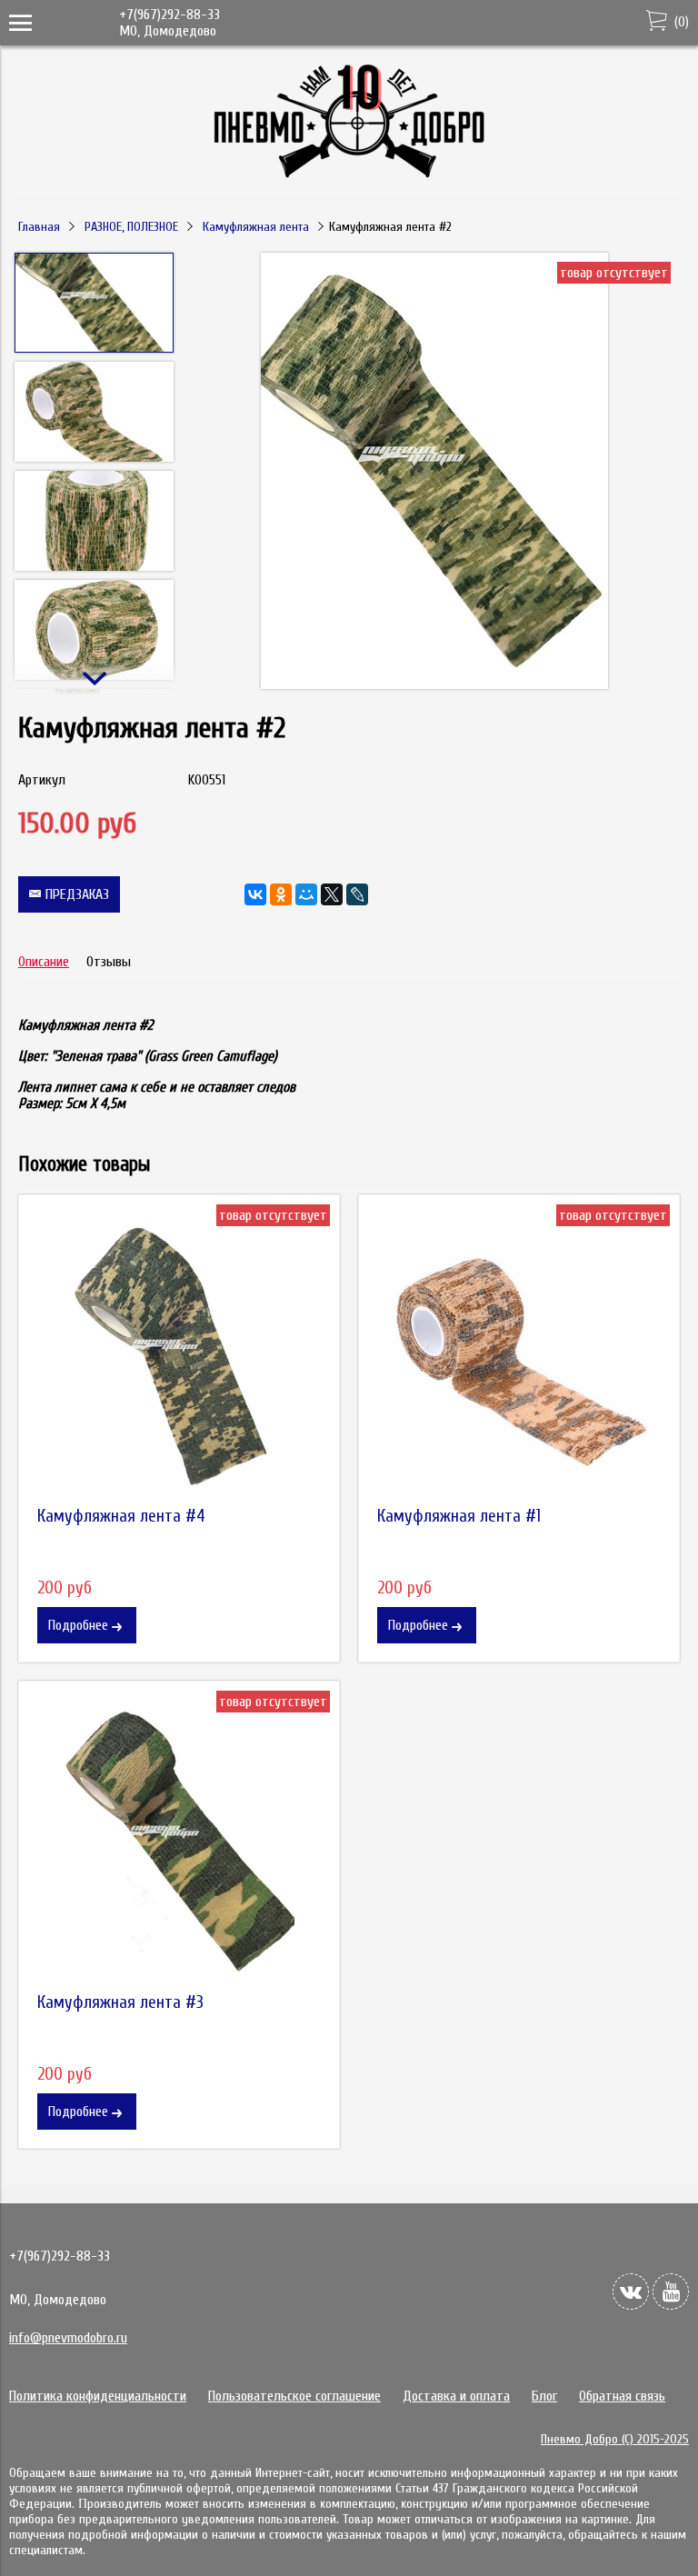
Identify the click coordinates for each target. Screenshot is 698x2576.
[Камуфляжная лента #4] (179, 1355)
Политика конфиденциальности (98, 2396)
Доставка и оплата (456, 2396)
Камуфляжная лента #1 (459, 1516)
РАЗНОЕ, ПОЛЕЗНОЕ (131, 227)
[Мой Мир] (306, 894)
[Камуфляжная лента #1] (519, 1355)
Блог (544, 2396)
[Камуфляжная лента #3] (179, 1842)
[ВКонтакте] (255, 894)
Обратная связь (622, 2396)
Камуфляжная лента (256, 227)
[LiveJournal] (357, 894)
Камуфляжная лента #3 (120, 2002)
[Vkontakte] (631, 2291)
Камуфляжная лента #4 (121, 1516)
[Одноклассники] (281, 894)
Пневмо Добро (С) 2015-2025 (615, 2439)
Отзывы (109, 962)
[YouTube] (671, 2291)
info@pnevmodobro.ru (68, 2338)
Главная (39, 227)
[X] (332, 894)
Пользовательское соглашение (294, 2396)
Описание (44, 962)
